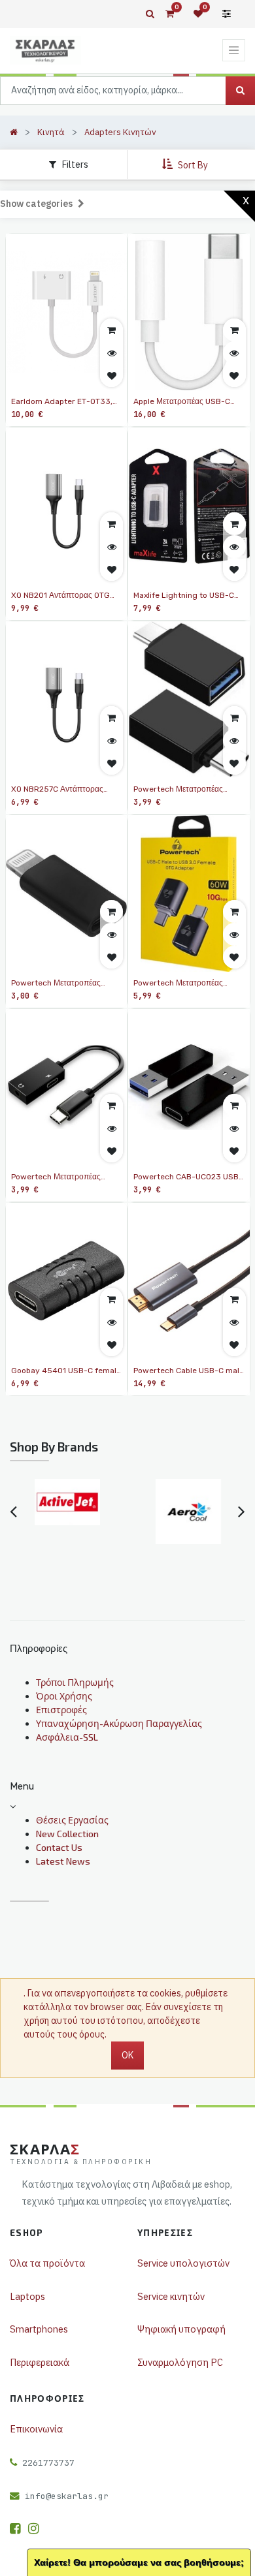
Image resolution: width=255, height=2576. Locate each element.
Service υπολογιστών (183, 2263)
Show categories (37, 204)
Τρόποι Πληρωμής (75, 1682)
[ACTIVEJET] (67, 1502)
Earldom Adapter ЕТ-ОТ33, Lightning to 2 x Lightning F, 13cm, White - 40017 (63, 402)
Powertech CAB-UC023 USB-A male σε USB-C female (188, 1177)
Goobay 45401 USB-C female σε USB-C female (66, 1371)
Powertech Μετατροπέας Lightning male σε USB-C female (58, 984)
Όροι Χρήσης (64, 1696)
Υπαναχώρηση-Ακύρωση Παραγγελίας (119, 1723)
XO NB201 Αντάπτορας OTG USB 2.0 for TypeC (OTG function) (60, 596)
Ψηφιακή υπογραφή (181, 2329)
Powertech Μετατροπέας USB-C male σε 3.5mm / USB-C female (56, 1177)
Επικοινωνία (36, 2429)
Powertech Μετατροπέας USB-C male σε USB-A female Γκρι (188, 984)
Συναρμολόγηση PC (180, 2362)
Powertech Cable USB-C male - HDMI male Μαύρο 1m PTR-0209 (189, 1371)
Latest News (63, 1861)
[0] (170, 14)
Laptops (27, 2296)
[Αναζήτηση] (240, 91)
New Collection (67, 1834)
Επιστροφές (61, 1710)
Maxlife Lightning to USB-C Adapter (184, 596)
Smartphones (39, 2329)
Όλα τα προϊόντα (47, 2263)
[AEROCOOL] (188, 1512)
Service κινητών (171, 2296)
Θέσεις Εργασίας (72, 1820)
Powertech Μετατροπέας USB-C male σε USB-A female (188, 790)
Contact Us (59, 1847)
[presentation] (13, 1512)
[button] (186, 164)
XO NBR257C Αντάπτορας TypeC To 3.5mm (57, 790)
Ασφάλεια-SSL (67, 1737)
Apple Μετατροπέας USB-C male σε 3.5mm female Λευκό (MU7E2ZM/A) (188, 402)
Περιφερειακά (40, 2362)
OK (127, 2055)
